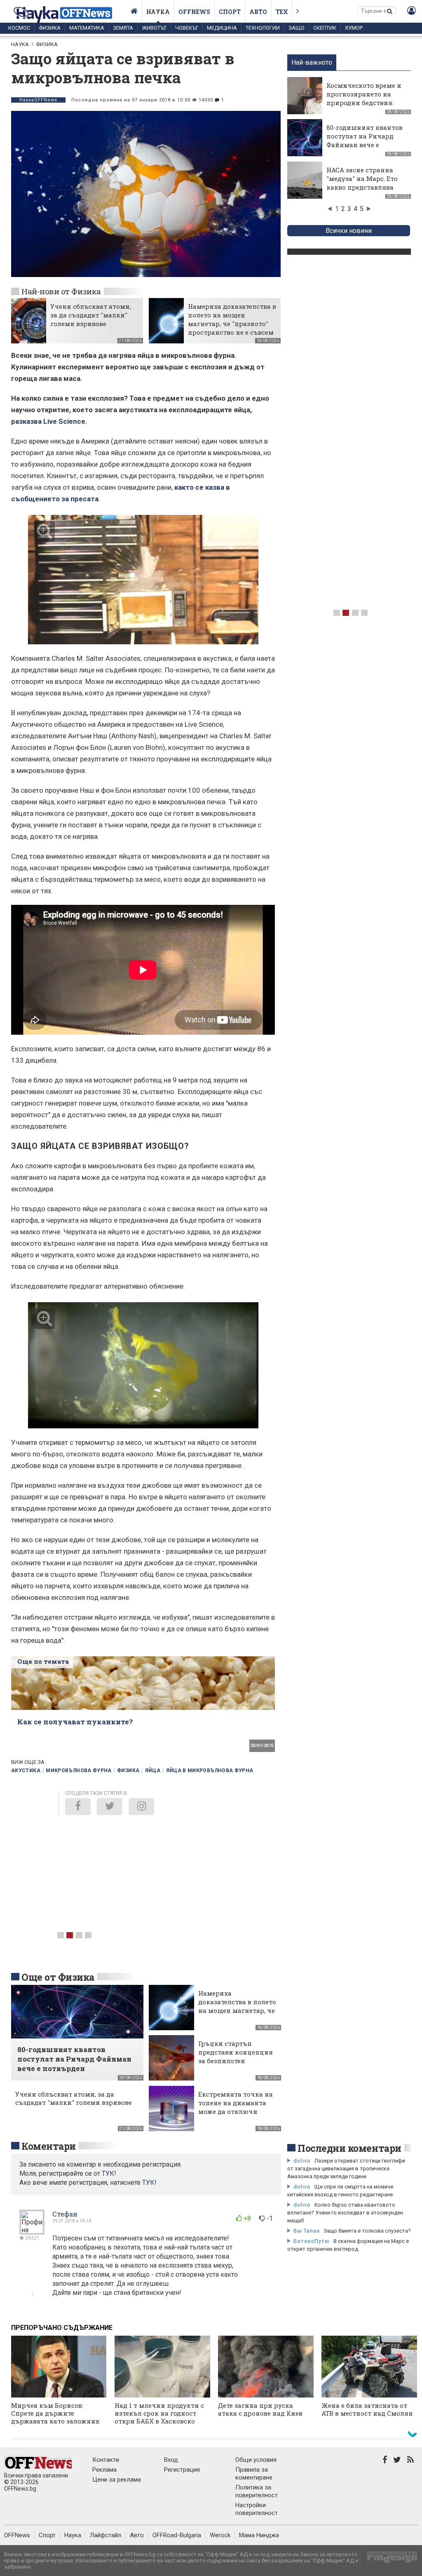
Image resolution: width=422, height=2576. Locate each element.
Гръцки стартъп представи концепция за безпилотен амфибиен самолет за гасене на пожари (236, 2061)
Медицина (222, 28)
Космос (19, 28)
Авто (258, 12)
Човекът (187, 28)
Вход (171, 2460)
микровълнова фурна (79, 1771)
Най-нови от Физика (61, 291)
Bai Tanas (307, 2231)
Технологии (263, 28)
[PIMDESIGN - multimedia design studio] (389, 2560)
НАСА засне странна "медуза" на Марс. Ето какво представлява (362, 178)
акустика (26, 1771)
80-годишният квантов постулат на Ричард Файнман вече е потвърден (365, 140)
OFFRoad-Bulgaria (177, 2535)
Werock (220, 2535)
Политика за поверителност (257, 2491)
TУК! (109, 2173)
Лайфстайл (105, 2535)
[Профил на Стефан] (32, 2231)
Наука (158, 12)
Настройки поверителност (257, 2509)
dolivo (302, 2161)
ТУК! (149, 2183)
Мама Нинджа (259, 2535)
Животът (154, 28)
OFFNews (17, 2535)
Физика (50, 28)
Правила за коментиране (254, 2474)
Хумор (354, 28)
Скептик (325, 28)
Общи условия (256, 2460)
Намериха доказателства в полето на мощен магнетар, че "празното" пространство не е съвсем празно (232, 324)
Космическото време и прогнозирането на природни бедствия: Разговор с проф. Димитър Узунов (364, 103)
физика (128, 1771)
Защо (297, 28)
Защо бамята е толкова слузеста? (367, 2231)
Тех (282, 12)
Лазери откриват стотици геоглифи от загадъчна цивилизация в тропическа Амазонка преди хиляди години (346, 2169)
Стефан (65, 2214)
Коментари (49, 2146)
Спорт (230, 12)
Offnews (194, 12)
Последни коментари (349, 2148)
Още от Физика (58, 1977)
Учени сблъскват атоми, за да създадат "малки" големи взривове (91, 315)
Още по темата (43, 1661)
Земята (123, 28)
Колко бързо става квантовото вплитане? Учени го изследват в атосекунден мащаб (345, 2213)
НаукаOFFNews (38, 100)
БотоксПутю (312, 2241)
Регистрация (182, 2470)
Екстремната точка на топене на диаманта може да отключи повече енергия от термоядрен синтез (236, 2111)
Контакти (106, 2460)
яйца (153, 1771)
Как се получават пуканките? (75, 1722)
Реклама (104, 2470)
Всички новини (349, 231)
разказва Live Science (48, 421)
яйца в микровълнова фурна (210, 1771)
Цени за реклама (117, 2480)
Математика (87, 28)
